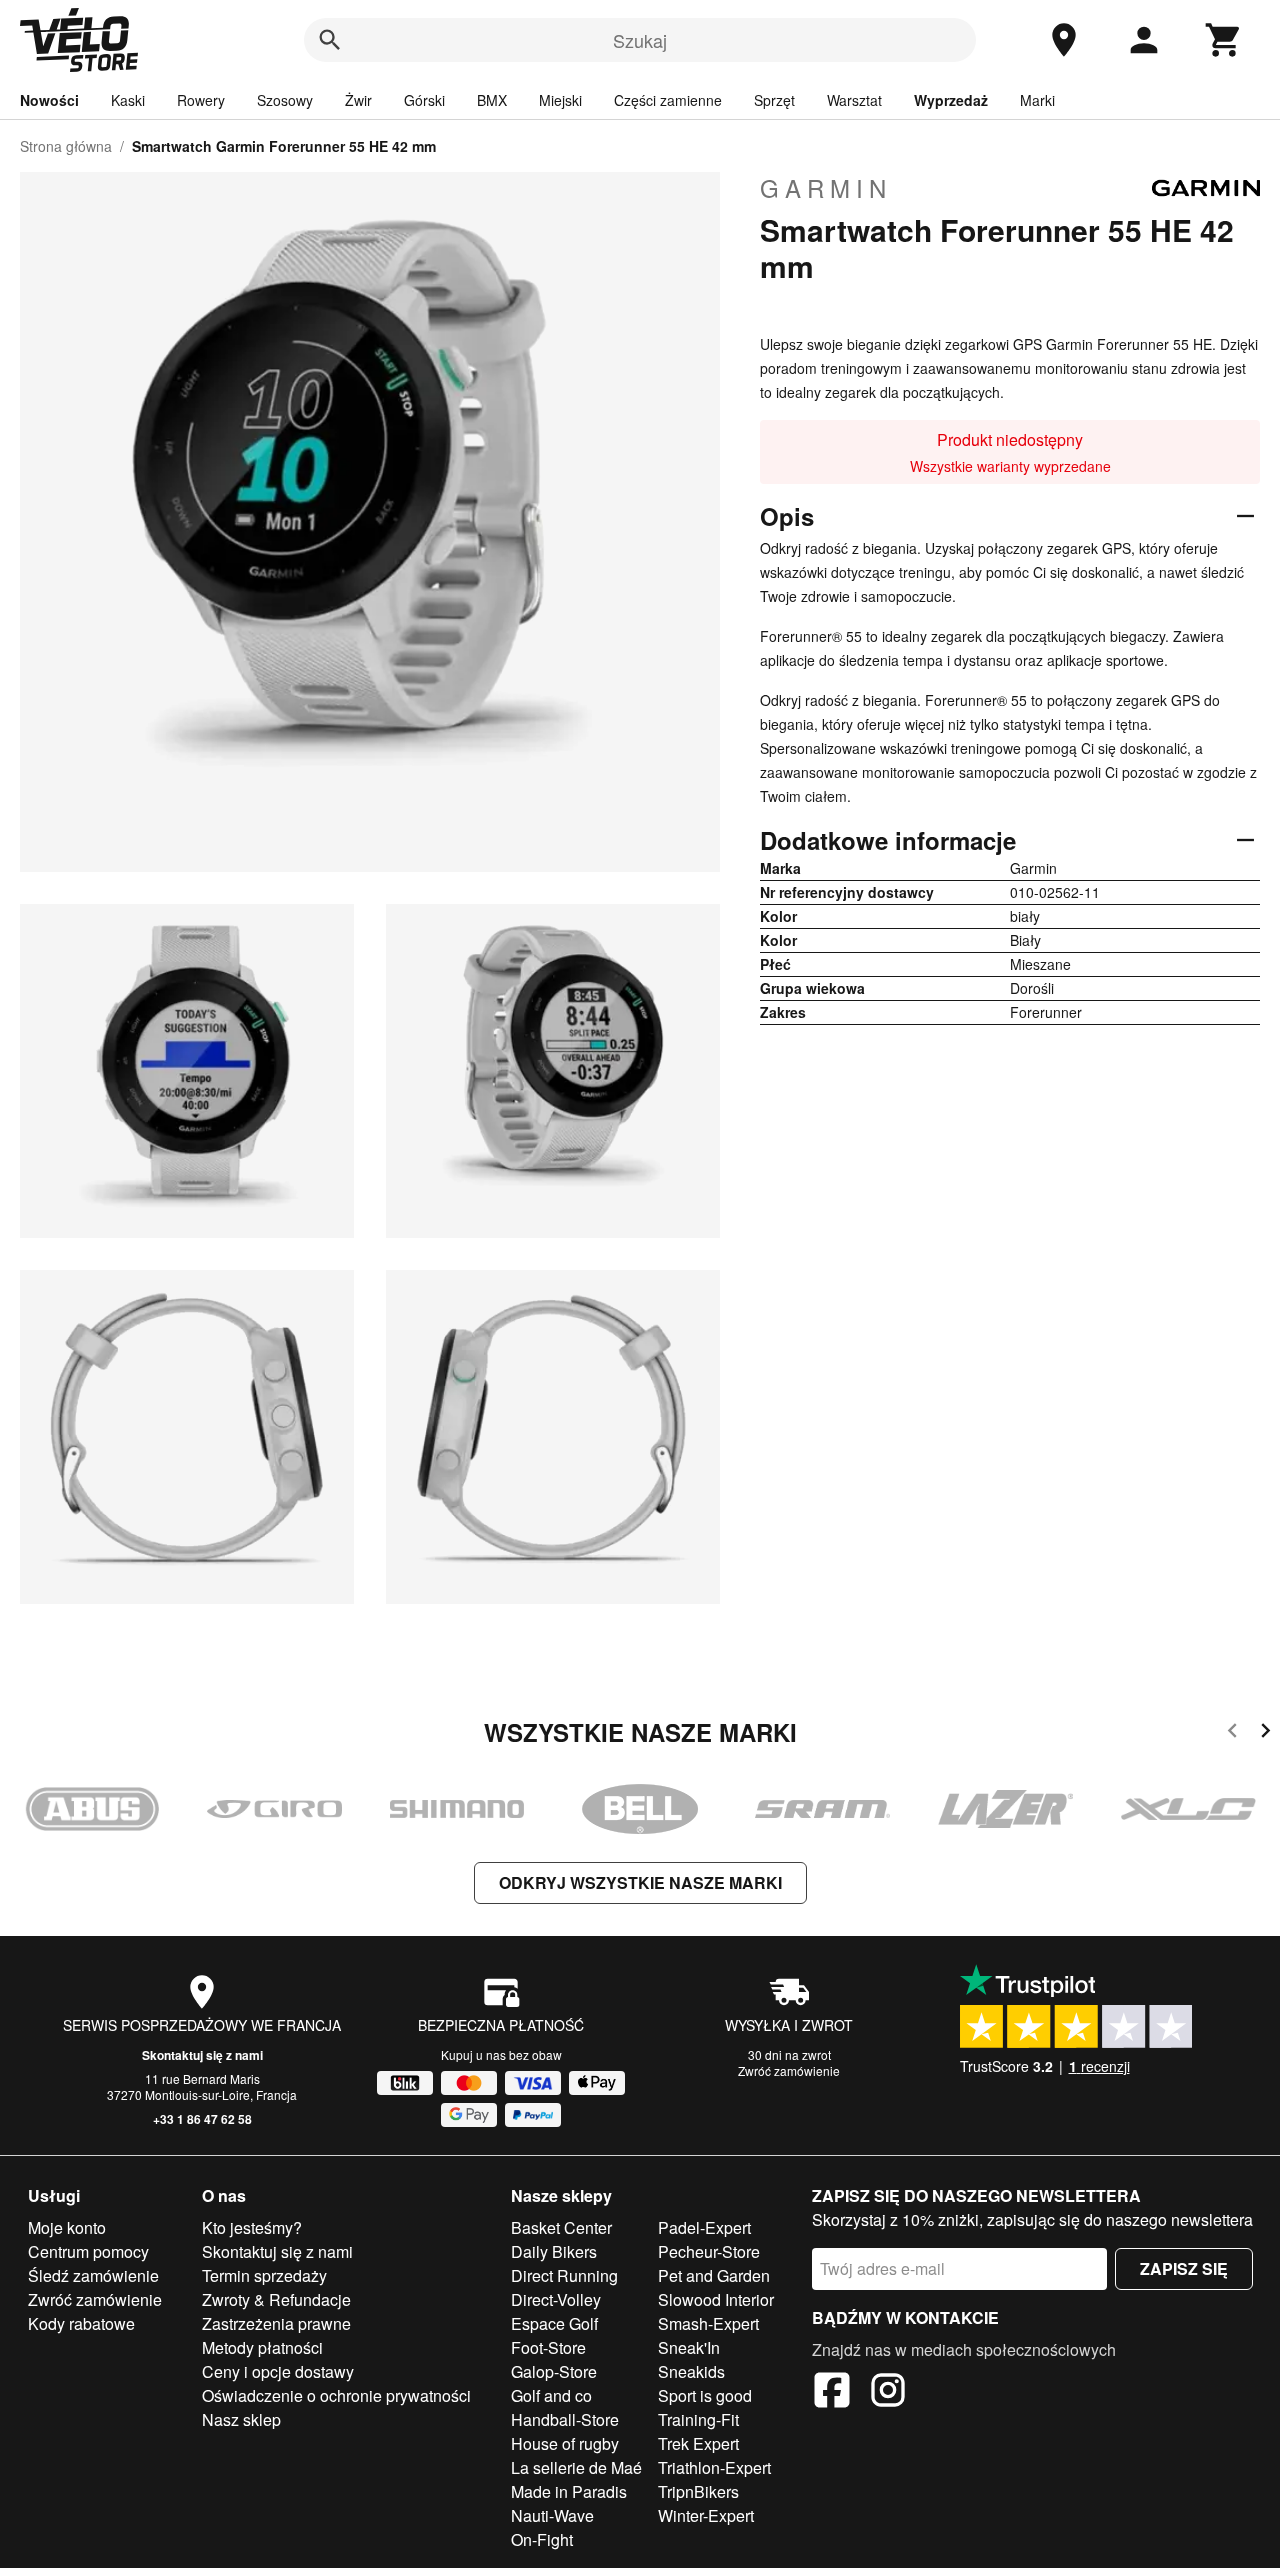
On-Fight (542, 2539)
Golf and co (551, 2395)
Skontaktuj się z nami (202, 2055)
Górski (424, 100)
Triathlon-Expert (714, 2467)
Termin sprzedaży (264, 2275)
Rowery (201, 100)
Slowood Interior (716, 2299)
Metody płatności (262, 2347)
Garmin (826, 188)
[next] (1265, 1733)
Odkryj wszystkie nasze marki (640, 1882)
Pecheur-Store (709, 2251)
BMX (492, 100)
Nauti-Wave (552, 2515)
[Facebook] (832, 2393)
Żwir (358, 100)
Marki (1037, 100)
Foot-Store (548, 2347)
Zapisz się (1184, 2268)
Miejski (560, 100)
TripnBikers (698, 2491)
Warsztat (854, 100)
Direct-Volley (556, 2299)
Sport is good (705, 2395)
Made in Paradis (569, 2491)
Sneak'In (689, 2347)
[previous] (1232, 1733)
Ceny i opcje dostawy (278, 2371)
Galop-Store (554, 2371)
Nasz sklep (241, 2419)
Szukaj (640, 40)
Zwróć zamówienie (789, 2070)
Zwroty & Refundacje (276, 2299)
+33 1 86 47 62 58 (202, 2119)
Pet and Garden (714, 2275)
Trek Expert (698, 2443)
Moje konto (67, 2227)
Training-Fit (698, 2419)
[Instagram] (888, 2393)
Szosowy (285, 100)
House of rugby (565, 2443)
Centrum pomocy (88, 2251)
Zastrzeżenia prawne (276, 2323)
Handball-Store (565, 2419)
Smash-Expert (708, 2323)
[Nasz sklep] (1064, 40)
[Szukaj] (330, 40)
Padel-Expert (704, 2227)
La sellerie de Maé (576, 2467)
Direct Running (564, 2275)
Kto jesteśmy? (252, 2227)
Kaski (128, 100)
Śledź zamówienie (93, 2275)
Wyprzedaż (951, 100)
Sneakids (691, 2371)
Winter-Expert (706, 2515)
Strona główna (66, 146)
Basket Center (561, 2227)
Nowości (49, 100)
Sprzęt (774, 100)
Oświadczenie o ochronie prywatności (336, 2395)
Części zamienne (668, 100)
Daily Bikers (554, 2251)
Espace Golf (554, 2323)
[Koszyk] (1224, 40)
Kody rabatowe (81, 2323)
